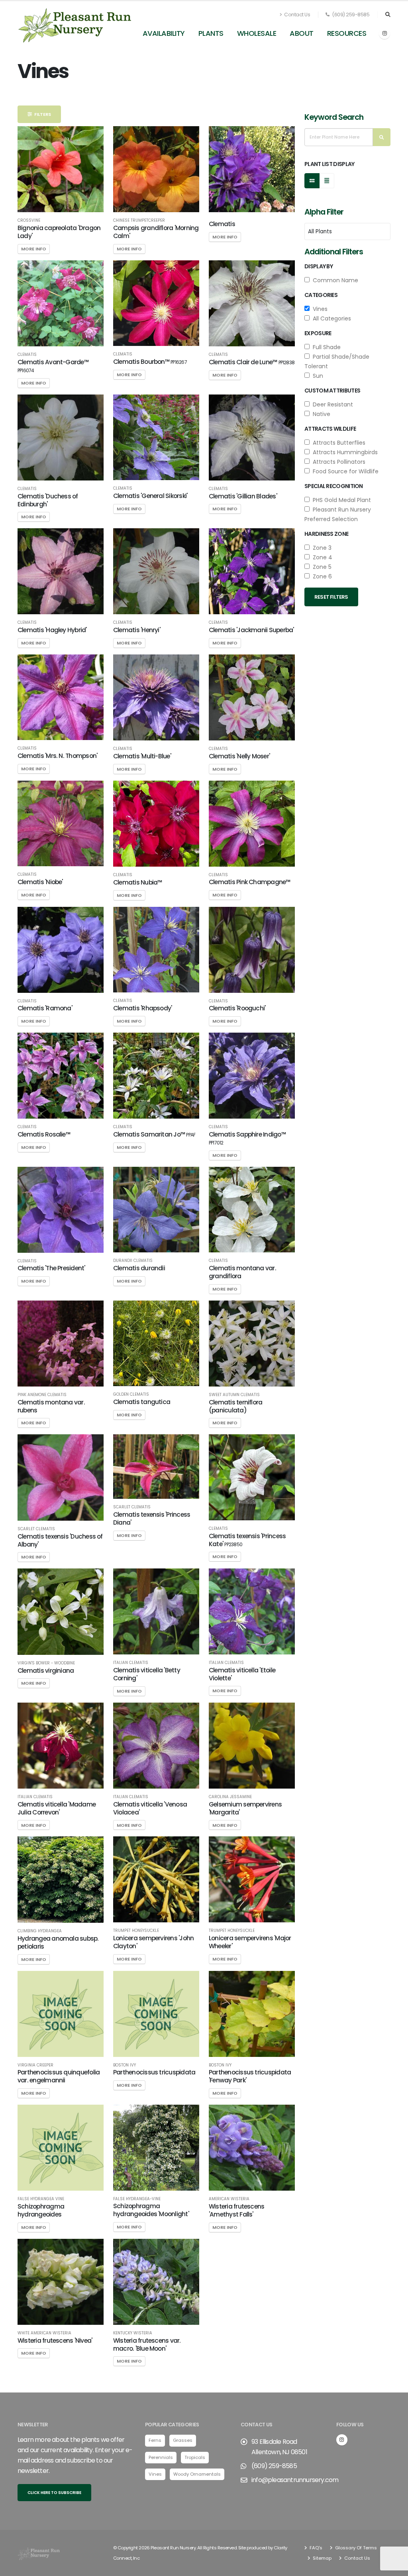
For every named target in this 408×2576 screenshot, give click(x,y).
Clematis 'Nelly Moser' (239, 756)
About (302, 33)
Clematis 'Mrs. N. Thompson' (57, 756)
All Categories (330, 318)
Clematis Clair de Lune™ (252, 362)
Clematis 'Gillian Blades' (243, 496)
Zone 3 (321, 548)
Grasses (183, 2440)
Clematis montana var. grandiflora (242, 1272)
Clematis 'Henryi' (137, 630)
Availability (164, 33)
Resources (347, 33)
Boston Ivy (125, 2065)
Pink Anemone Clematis (42, 1395)
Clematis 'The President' (51, 1268)
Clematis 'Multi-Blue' (142, 756)
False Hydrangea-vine (137, 2199)
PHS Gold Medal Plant (340, 500)
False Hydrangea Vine (41, 2199)
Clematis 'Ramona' (45, 1008)
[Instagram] (384, 33)
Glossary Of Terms (355, 2548)
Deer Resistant (331, 404)
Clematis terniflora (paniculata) (235, 1406)
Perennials (161, 2457)
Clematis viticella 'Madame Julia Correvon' (57, 1808)
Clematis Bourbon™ (150, 362)
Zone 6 (321, 576)
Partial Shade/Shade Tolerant (337, 361)
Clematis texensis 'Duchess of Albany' (60, 1540)
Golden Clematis (131, 1394)
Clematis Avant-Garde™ (53, 366)
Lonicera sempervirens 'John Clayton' (153, 1942)
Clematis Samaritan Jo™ (154, 1134)
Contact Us (297, 15)
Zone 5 (321, 567)
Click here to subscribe (54, 2493)
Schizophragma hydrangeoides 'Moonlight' (151, 2210)
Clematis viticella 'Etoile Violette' (242, 1674)
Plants (211, 33)
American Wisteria (229, 2199)
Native (320, 414)
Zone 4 (321, 557)
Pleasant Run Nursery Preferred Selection (338, 514)
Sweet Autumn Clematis (234, 1395)
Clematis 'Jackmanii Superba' (251, 630)
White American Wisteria (44, 2333)
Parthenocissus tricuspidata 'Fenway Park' (250, 2076)
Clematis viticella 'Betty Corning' (147, 1674)
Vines (319, 309)
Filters (41, 114)
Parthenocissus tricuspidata (154, 2072)
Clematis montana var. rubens (51, 1406)
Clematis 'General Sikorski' (150, 496)
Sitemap (322, 2558)
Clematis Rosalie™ (44, 1134)
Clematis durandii (139, 1268)
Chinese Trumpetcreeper (139, 221)
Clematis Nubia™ (137, 882)
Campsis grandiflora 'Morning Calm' (156, 232)
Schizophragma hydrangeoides (41, 2210)
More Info (34, 249)
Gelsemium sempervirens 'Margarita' (245, 1808)
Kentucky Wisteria (133, 2333)
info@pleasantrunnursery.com (295, 2480)
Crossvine (29, 221)
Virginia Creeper (35, 2065)
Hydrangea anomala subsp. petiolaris (58, 1942)
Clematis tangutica (142, 1402)
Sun (316, 376)
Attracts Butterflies (337, 443)
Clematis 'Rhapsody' (142, 1008)
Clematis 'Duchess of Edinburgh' (48, 500)
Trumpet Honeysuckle (136, 1931)
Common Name (334, 280)
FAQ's (315, 2548)
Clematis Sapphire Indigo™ (247, 1138)
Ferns (155, 2440)
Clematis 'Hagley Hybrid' (52, 630)
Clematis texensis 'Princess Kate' (247, 1540)
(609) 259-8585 (350, 15)
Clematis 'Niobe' (40, 882)
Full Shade (325, 347)
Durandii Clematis (133, 1261)
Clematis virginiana (46, 1671)
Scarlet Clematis (36, 1529)
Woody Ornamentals (197, 2474)
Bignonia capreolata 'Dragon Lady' (59, 232)
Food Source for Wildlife (344, 471)
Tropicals (195, 2457)
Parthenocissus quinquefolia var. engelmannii (59, 2076)
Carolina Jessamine (230, 1797)
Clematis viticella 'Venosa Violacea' (150, 1808)
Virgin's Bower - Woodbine (46, 1663)
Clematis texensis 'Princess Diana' (152, 1518)
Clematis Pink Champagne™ (250, 882)
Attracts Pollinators (337, 462)
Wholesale (257, 33)
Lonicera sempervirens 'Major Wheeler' (250, 1942)
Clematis (222, 224)
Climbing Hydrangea (40, 1931)
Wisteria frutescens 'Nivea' (55, 2341)
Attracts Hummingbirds (344, 452)
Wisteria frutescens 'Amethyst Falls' (236, 2210)
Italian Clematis (131, 1663)
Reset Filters (331, 597)
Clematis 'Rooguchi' (237, 1008)
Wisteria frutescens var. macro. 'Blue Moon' (147, 2345)
